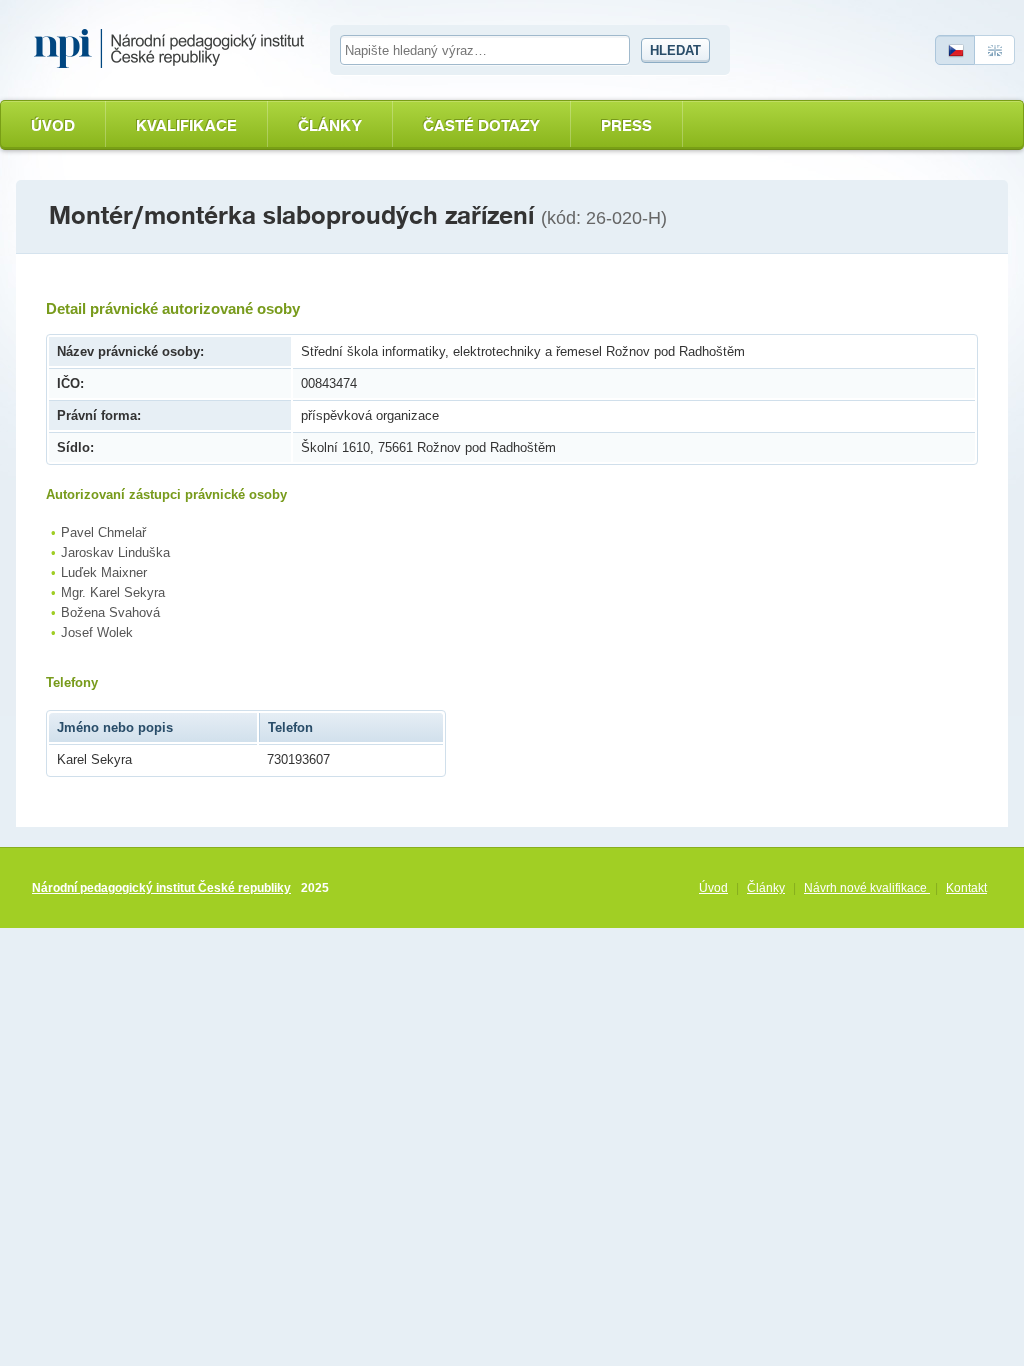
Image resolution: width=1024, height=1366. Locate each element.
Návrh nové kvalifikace (867, 888)
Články (330, 125)
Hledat (675, 50)
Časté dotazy (481, 125)
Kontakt (966, 888)
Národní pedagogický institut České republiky (161, 888)
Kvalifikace (186, 125)
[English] (995, 50)
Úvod (53, 125)
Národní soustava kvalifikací (174, 49)
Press (626, 125)
